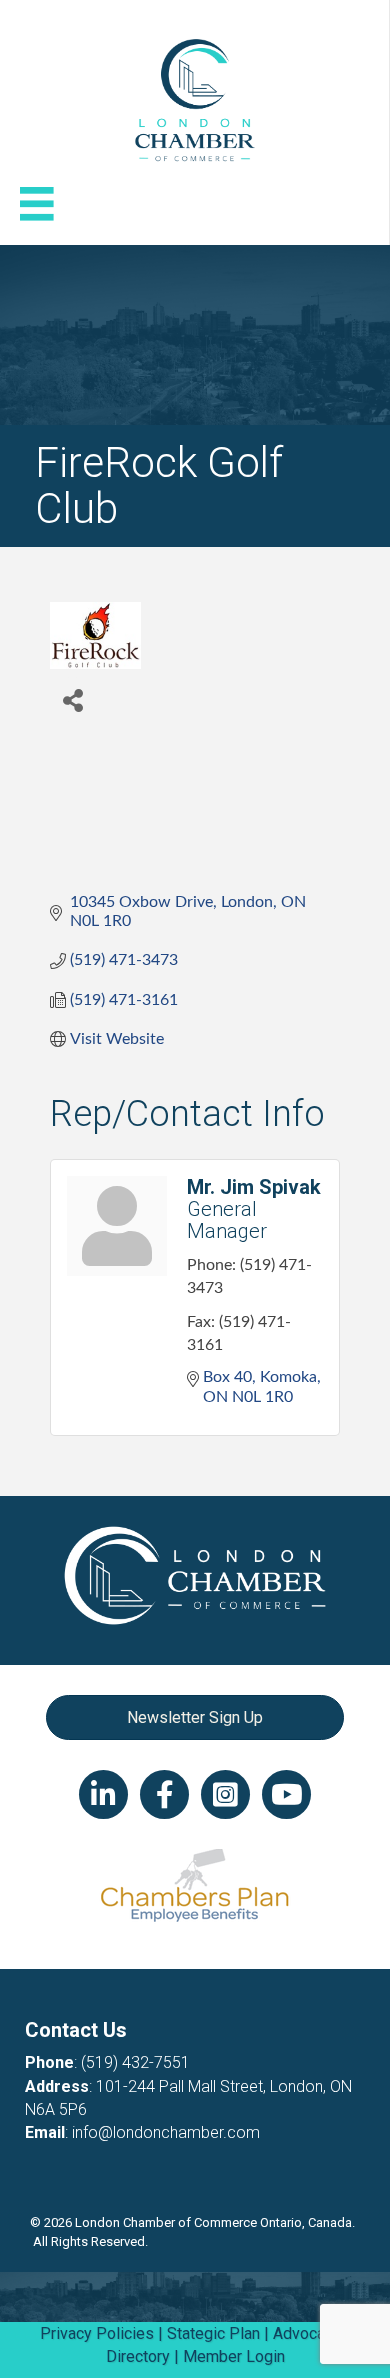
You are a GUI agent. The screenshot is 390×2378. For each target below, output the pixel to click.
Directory (138, 2356)
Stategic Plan (213, 2333)
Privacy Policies (97, 2333)
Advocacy (307, 2333)
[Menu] (37, 204)
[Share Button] (72, 699)
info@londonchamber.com (166, 2132)
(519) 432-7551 (135, 2062)
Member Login (234, 2356)
